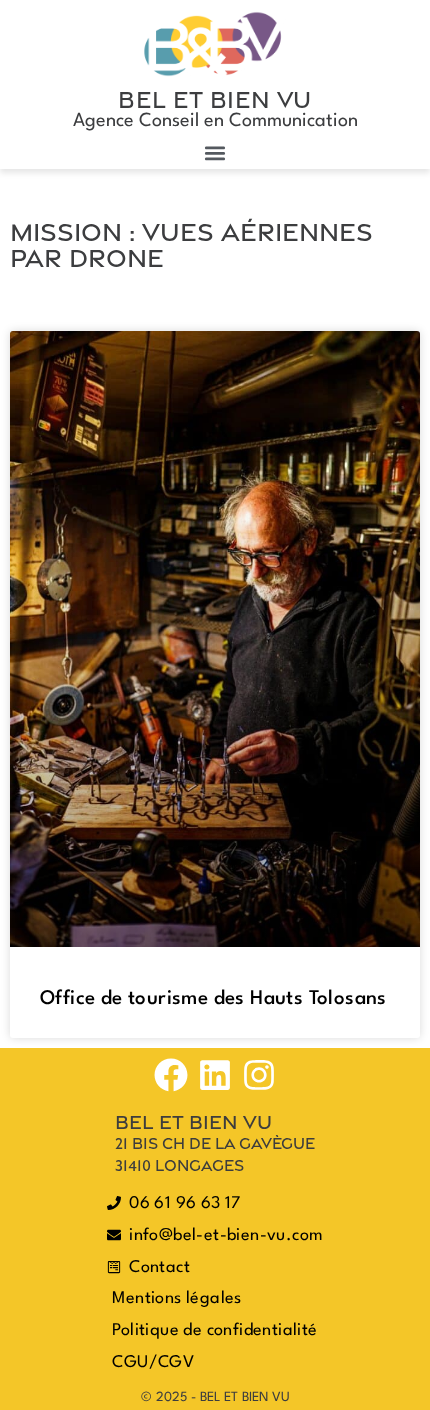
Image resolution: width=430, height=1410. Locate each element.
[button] (215, 152)
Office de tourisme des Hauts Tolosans (213, 999)
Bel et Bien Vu (215, 99)
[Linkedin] (215, 1075)
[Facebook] (171, 1075)
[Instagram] (259, 1075)
